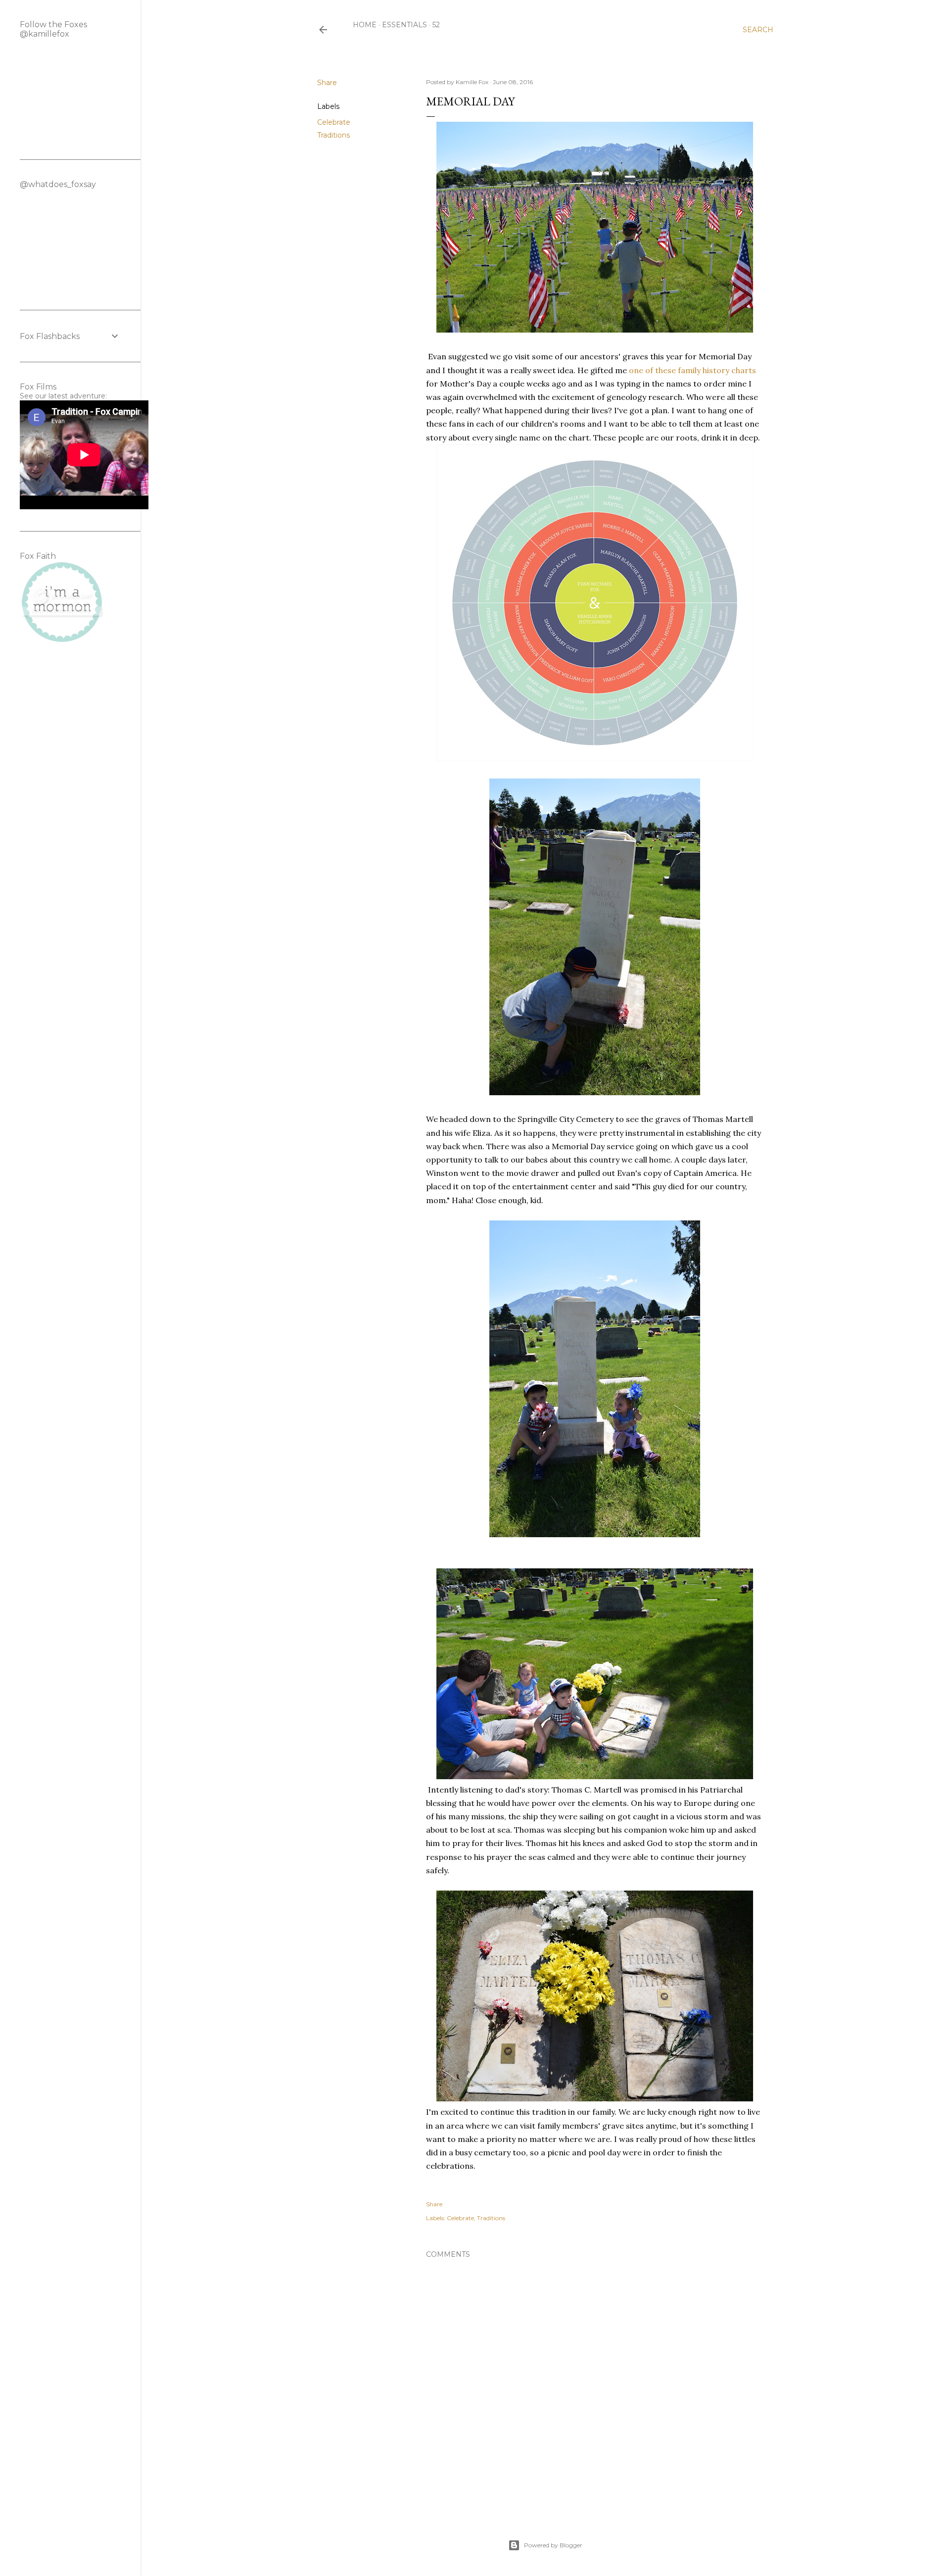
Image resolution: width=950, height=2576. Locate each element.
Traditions (333, 135)
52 (436, 25)
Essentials (404, 25)
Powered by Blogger (553, 2545)
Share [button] (327, 83)
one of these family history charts (692, 370)
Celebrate (334, 122)
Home (365, 25)
